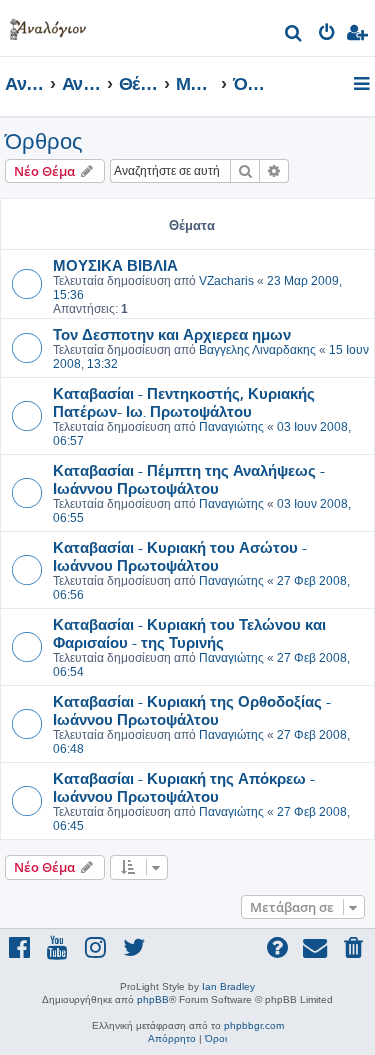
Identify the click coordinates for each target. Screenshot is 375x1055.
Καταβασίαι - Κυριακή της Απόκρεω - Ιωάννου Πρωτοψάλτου (184, 787)
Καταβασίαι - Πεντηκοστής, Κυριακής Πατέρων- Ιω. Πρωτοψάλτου (184, 402)
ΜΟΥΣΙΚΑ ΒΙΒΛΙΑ (115, 265)
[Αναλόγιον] (48, 25)
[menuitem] (294, 35)
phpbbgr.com (254, 1025)
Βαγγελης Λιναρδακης (257, 350)
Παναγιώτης (231, 427)
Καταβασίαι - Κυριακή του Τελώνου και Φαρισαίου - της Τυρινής (189, 633)
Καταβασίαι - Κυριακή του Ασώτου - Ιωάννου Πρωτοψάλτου (180, 556)
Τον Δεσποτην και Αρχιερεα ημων (172, 334)
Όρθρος (44, 141)
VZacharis (226, 281)
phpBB (153, 999)
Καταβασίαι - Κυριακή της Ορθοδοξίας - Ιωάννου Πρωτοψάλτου (192, 710)
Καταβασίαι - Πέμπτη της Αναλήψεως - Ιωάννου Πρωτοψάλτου (189, 479)
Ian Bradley (228, 986)
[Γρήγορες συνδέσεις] (363, 85)
